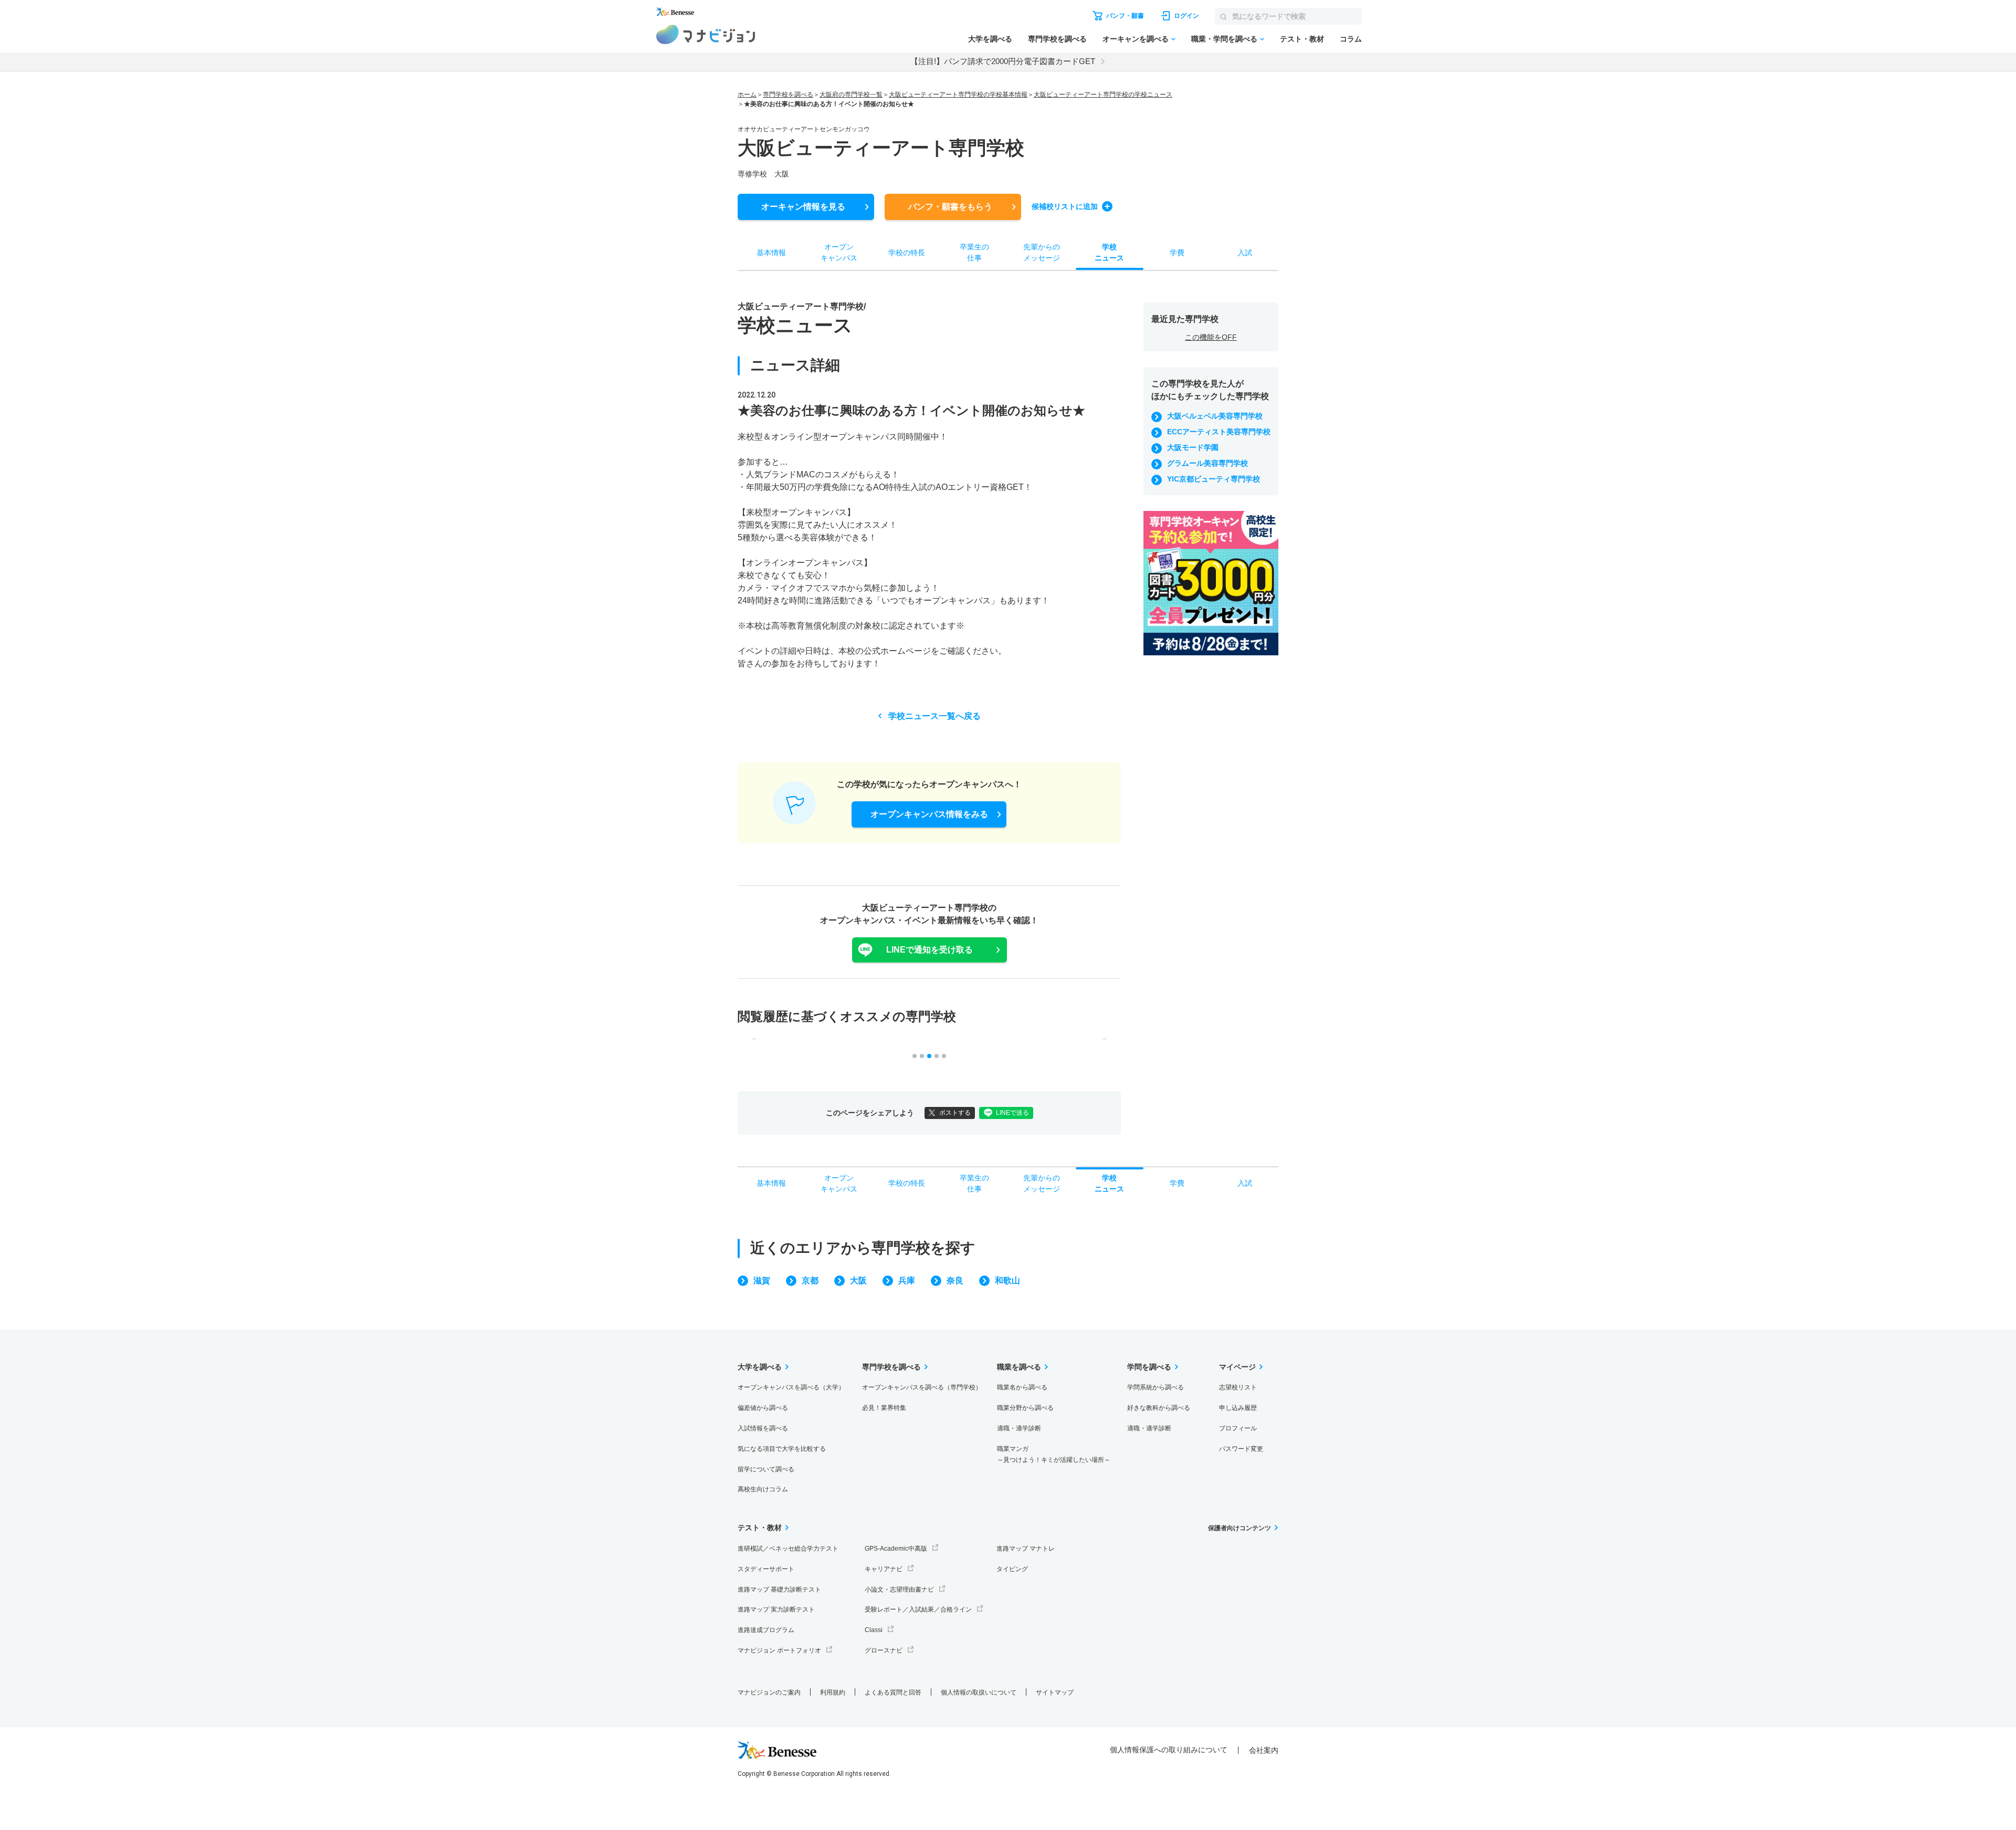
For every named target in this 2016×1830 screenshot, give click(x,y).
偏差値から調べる (763, 1408)
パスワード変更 (1241, 1449)
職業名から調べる (1022, 1387)
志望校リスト (1238, 1387)
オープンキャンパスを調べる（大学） (791, 1387)
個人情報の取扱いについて (979, 1692)
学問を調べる (1149, 1367)
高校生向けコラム (763, 1489)
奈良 (955, 1280)
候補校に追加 (1065, 206)
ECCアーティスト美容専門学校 (1219, 432)
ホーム (747, 95)
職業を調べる (1019, 1367)
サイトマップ (1055, 1692)
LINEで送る (1012, 1113)
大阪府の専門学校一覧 (851, 95)
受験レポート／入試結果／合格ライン (918, 1609)
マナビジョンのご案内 (769, 1692)
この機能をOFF (1211, 337)
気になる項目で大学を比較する (782, 1449)
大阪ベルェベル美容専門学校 (1215, 416)
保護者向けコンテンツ (1240, 1528)
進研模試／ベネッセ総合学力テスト (788, 1549)
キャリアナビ (884, 1569)
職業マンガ (1054, 1454)
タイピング (1012, 1569)
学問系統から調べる (1156, 1387)
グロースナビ (884, 1650)
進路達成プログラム (766, 1630)
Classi (874, 1630)
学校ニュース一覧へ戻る (934, 716)
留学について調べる (766, 1469)
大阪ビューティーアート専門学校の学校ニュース (1103, 95)
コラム (1351, 39)
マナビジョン (706, 34)
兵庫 (907, 1280)
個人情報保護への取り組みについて (1169, 1750)
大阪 (858, 1280)
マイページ (1237, 1367)
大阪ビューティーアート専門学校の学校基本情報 (958, 95)
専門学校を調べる (1057, 39)
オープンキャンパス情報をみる (929, 814)
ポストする (955, 1113)
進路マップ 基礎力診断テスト (779, 1590)
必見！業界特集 (884, 1408)
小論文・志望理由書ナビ (899, 1590)
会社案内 (1264, 1750)
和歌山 (1007, 1280)
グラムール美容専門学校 (1207, 463)
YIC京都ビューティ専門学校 (1214, 479)
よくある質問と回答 (893, 1692)
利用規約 (833, 1692)
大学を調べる (990, 39)
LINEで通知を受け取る (930, 950)
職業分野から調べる (1025, 1408)
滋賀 (762, 1280)
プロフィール (1238, 1428)
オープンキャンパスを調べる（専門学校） (922, 1387)
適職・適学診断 (1019, 1428)
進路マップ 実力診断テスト (776, 1609)
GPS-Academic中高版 (896, 1549)
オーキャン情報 (803, 207)
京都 (810, 1280)
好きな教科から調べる (1159, 1408)
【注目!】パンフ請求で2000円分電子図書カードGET (1003, 61)
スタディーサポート (766, 1569)
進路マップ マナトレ (1026, 1549)
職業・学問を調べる (1224, 39)
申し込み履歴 (1238, 1408)
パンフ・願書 (950, 207)
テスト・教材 (1302, 39)
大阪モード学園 (1193, 447)
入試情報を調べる (763, 1428)
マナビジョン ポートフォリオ (779, 1650)
